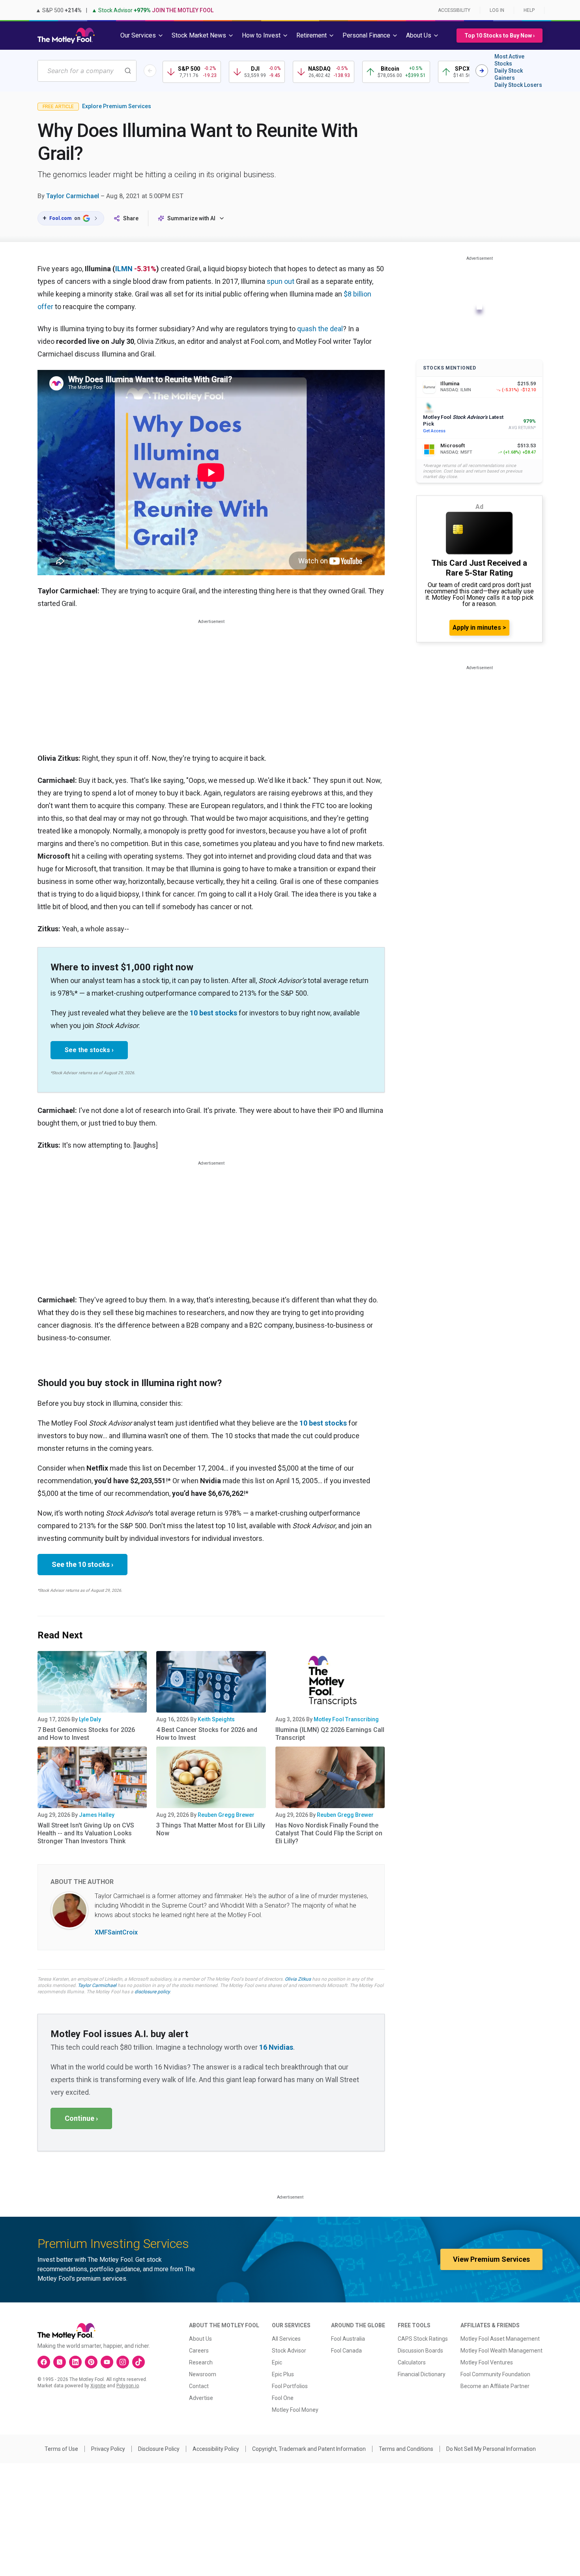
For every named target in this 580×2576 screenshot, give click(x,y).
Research (201, 2362)
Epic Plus (283, 2374)
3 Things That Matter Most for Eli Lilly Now (211, 1829)
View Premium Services (491, 2259)
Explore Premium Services (117, 106)
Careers (199, 2351)
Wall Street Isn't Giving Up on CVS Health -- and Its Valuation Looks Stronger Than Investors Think (86, 1833)
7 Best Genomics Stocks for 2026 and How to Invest (86, 1734)
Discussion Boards (420, 2351)
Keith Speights (216, 1719)
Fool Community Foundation (495, 2374)
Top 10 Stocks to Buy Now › (500, 36)
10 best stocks (213, 1013)
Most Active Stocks (509, 60)
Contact (199, 2386)
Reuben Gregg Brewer (226, 1815)
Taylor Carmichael (73, 196)
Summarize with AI (191, 218)
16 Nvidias (276, 2047)
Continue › (81, 2118)
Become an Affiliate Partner (495, 2386)
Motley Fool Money (295, 2410)
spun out (281, 281)
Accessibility (454, 10)
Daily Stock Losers (518, 85)
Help (529, 10)
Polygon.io (128, 2386)
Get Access (434, 431)
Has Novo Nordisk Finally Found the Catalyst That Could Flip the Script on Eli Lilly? (329, 1833)
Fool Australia (348, 2339)
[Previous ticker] (150, 71)
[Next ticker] (482, 71)
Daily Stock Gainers (509, 74)
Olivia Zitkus (298, 1979)
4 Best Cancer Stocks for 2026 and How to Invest (207, 1734)
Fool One (283, 2398)
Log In (497, 10)
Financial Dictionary (422, 2374)
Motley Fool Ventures (487, 2362)
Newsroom (203, 2374)
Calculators (412, 2362)
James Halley (97, 1815)
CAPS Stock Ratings (423, 2339)
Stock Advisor (289, 2351)
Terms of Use (61, 2449)
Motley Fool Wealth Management (501, 2351)
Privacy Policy (108, 2449)
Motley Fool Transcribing (346, 1719)
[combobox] (87, 71)
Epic (277, 2362)
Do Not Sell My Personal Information (491, 2449)
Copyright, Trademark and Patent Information (309, 2449)
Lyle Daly (90, 1719)
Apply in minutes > (479, 628)
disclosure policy (152, 1992)
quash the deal (320, 329)
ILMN (124, 269)
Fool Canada (346, 2351)
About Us (200, 2339)
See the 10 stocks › (82, 1564)
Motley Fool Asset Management (500, 2339)
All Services (286, 2339)
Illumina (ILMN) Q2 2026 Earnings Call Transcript (330, 1734)
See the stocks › (89, 1050)
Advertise (201, 2398)
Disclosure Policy (159, 2449)
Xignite (98, 2386)
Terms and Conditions (406, 2449)
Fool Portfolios (290, 2386)
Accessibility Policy (216, 2449)
